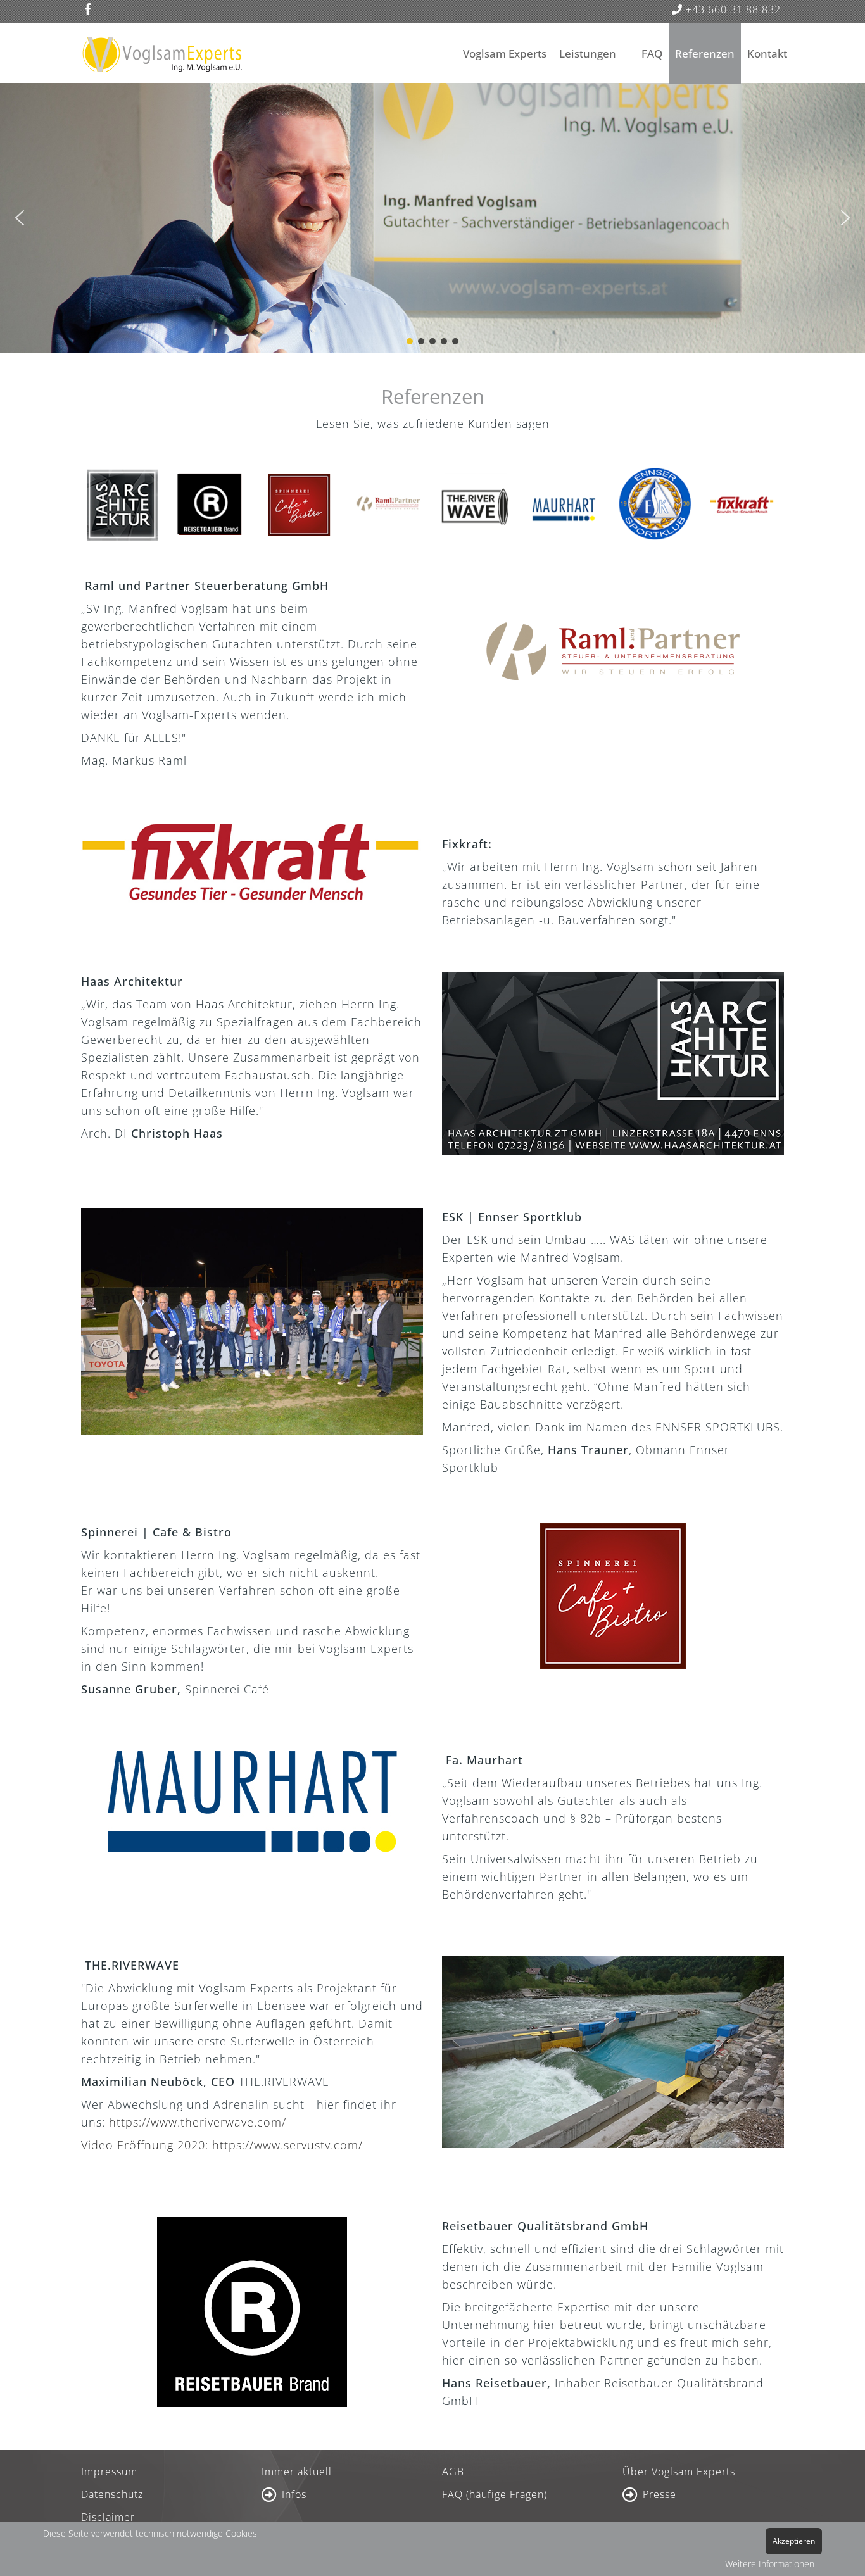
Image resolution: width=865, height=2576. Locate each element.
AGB (453, 2472)
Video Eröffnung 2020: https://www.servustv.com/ (222, 2145)
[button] (20, 218)
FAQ (652, 53)
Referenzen (705, 53)
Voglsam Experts (505, 53)
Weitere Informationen (770, 2564)
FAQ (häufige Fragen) (495, 2494)
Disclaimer (108, 2517)
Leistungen (588, 53)
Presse (660, 2494)
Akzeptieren (794, 2541)
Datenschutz (112, 2494)
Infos (294, 2494)
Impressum (109, 2472)
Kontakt (767, 53)
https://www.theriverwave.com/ (198, 2122)
